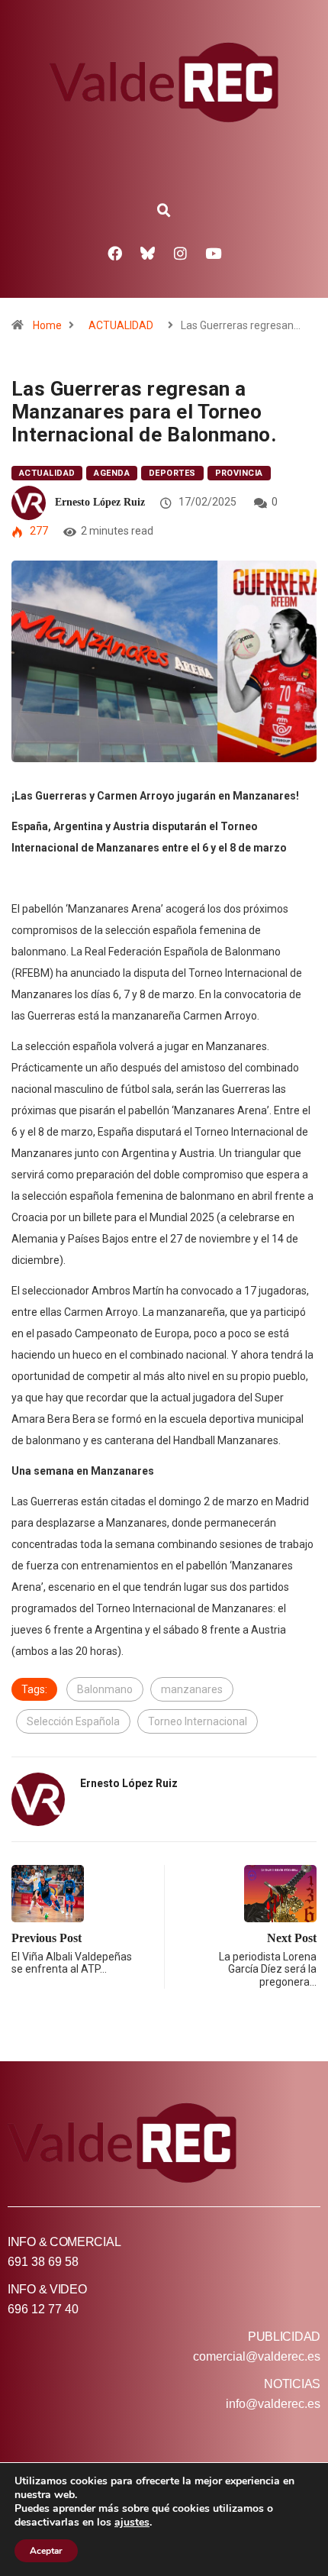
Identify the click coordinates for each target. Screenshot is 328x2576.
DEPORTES (172, 473)
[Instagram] (181, 253)
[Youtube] (214, 253)
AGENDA (112, 473)
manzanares (192, 1689)
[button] (164, 211)
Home (47, 325)
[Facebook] (115, 253)
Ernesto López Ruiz (100, 502)
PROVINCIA (239, 473)
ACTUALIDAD (121, 325)
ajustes (132, 2523)
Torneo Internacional (198, 1721)
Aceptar (46, 2551)
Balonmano (105, 1689)
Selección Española (73, 1721)
